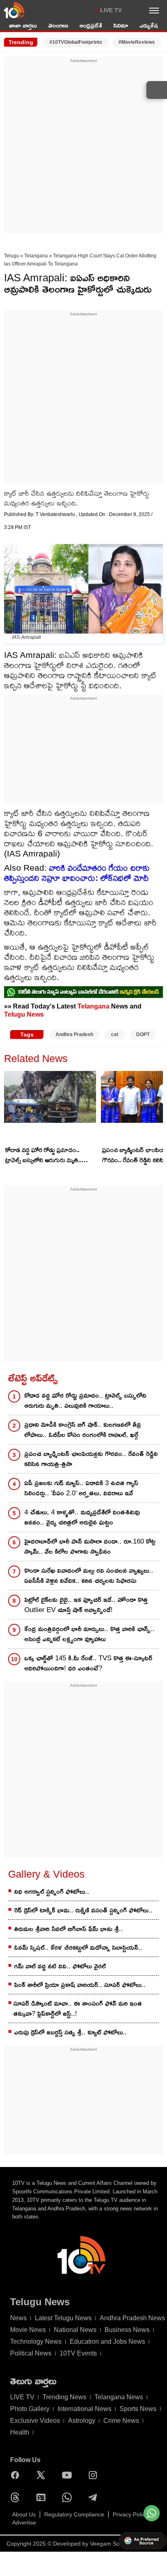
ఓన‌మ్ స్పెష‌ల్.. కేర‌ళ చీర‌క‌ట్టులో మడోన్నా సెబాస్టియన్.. (78, 1948)
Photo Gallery (30, 2409)
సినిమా (121, 25)
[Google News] (43, 2497)
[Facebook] (17, 2475)
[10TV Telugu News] (14, 10)
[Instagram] (95, 2475)
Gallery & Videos (46, 1874)
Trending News (64, 2397)
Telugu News (24, 1014)
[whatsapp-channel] (83, 992)
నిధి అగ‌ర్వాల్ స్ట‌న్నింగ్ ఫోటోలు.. (52, 1892)
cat (115, 1034)
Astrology (82, 2421)
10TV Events (78, 2353)
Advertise (24, 2522)
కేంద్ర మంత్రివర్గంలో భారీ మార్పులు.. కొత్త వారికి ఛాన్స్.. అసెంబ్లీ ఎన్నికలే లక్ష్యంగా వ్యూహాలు (89, 1634)
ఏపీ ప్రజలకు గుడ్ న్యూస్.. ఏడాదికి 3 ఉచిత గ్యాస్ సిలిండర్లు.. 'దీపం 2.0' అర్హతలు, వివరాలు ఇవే (81, 1488)
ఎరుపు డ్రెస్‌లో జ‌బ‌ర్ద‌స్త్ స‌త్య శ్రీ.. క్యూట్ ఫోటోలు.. (71, 2032)
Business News (127, 2330)
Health (20, 2432)
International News (85, 2409)
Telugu (12, 256)
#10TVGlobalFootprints (76, 42)
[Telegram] (95, 2497)
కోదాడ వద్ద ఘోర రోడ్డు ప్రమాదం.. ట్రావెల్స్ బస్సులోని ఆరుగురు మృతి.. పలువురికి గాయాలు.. (43, 1156)
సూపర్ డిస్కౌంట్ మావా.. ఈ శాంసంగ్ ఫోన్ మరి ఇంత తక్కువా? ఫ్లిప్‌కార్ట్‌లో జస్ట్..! (78, 2009)
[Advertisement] (83, 148)
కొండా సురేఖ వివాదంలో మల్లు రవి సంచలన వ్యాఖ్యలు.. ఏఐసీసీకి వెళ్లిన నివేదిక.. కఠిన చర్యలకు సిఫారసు (89, 1576)
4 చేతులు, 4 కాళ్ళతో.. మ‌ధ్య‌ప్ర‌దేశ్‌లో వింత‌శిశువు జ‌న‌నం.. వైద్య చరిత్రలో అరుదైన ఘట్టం (82, 1517)
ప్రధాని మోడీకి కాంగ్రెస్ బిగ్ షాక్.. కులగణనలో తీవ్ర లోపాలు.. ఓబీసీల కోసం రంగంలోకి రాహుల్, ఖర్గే (83, 1430)
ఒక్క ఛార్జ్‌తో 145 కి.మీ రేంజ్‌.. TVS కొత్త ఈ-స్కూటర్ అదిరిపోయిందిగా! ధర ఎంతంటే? (88, 1663)
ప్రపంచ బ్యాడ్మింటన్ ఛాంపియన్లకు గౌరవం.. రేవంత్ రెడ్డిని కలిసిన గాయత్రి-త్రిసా (91, 1459)
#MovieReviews (137, 42)
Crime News (121, 2421)
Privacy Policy (130, 2514)
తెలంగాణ (58, 25)
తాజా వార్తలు (23, 25)
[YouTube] (69, 2475)
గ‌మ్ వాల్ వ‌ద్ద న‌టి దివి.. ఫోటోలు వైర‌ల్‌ (60, 1966)
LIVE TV (111, 10)
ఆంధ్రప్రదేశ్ (91, 25)
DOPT (143, 1034)
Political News (31, 2353)
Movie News (28, 2330)
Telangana (36, 256)
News (18, 2318)
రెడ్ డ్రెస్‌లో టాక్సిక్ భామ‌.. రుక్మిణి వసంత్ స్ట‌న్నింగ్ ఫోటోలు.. (83, 1910)
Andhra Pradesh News (132, 2318)
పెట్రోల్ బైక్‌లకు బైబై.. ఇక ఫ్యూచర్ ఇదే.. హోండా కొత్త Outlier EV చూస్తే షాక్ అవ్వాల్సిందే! (86, 1605)
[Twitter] (43, 2475)
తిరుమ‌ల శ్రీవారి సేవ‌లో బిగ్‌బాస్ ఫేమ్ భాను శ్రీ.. (69, 1929)
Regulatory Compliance (74, 2514)
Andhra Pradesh (74, 1034)
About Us (24, 2514)
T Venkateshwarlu (56, 514)
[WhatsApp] (69, 2497)
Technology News (36, 2342)
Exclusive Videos (35, 2421)
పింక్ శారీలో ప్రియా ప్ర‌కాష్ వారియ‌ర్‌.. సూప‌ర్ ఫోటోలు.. (80, 1985)
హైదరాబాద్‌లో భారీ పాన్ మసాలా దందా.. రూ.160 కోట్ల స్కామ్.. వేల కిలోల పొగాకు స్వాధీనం (90, 1546)
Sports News (138, 2409)
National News (75, 2330)
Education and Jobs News (107, 2342)
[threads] (17, 2497)
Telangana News (119, 2397)
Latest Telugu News (63, 2318)
